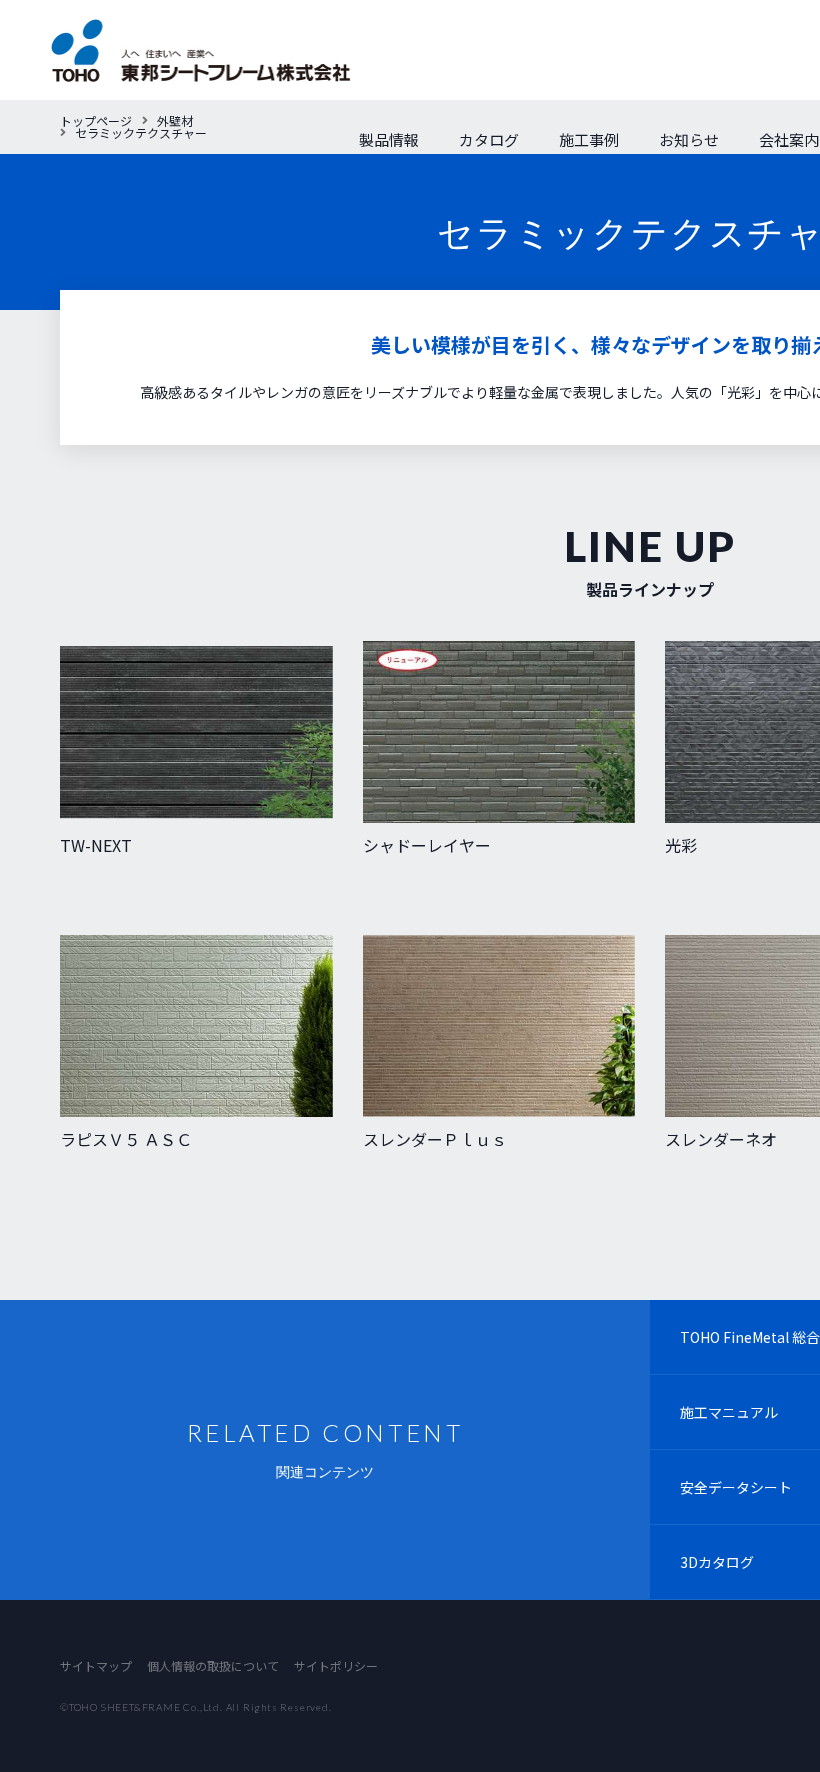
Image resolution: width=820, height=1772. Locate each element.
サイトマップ (96, 1665)
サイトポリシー (336, 1665)
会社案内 (789, 139)
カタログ (489, 139)
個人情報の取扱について (213, 1665)
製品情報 (389, 139)
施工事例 (589, 139)
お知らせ (689, 139)
